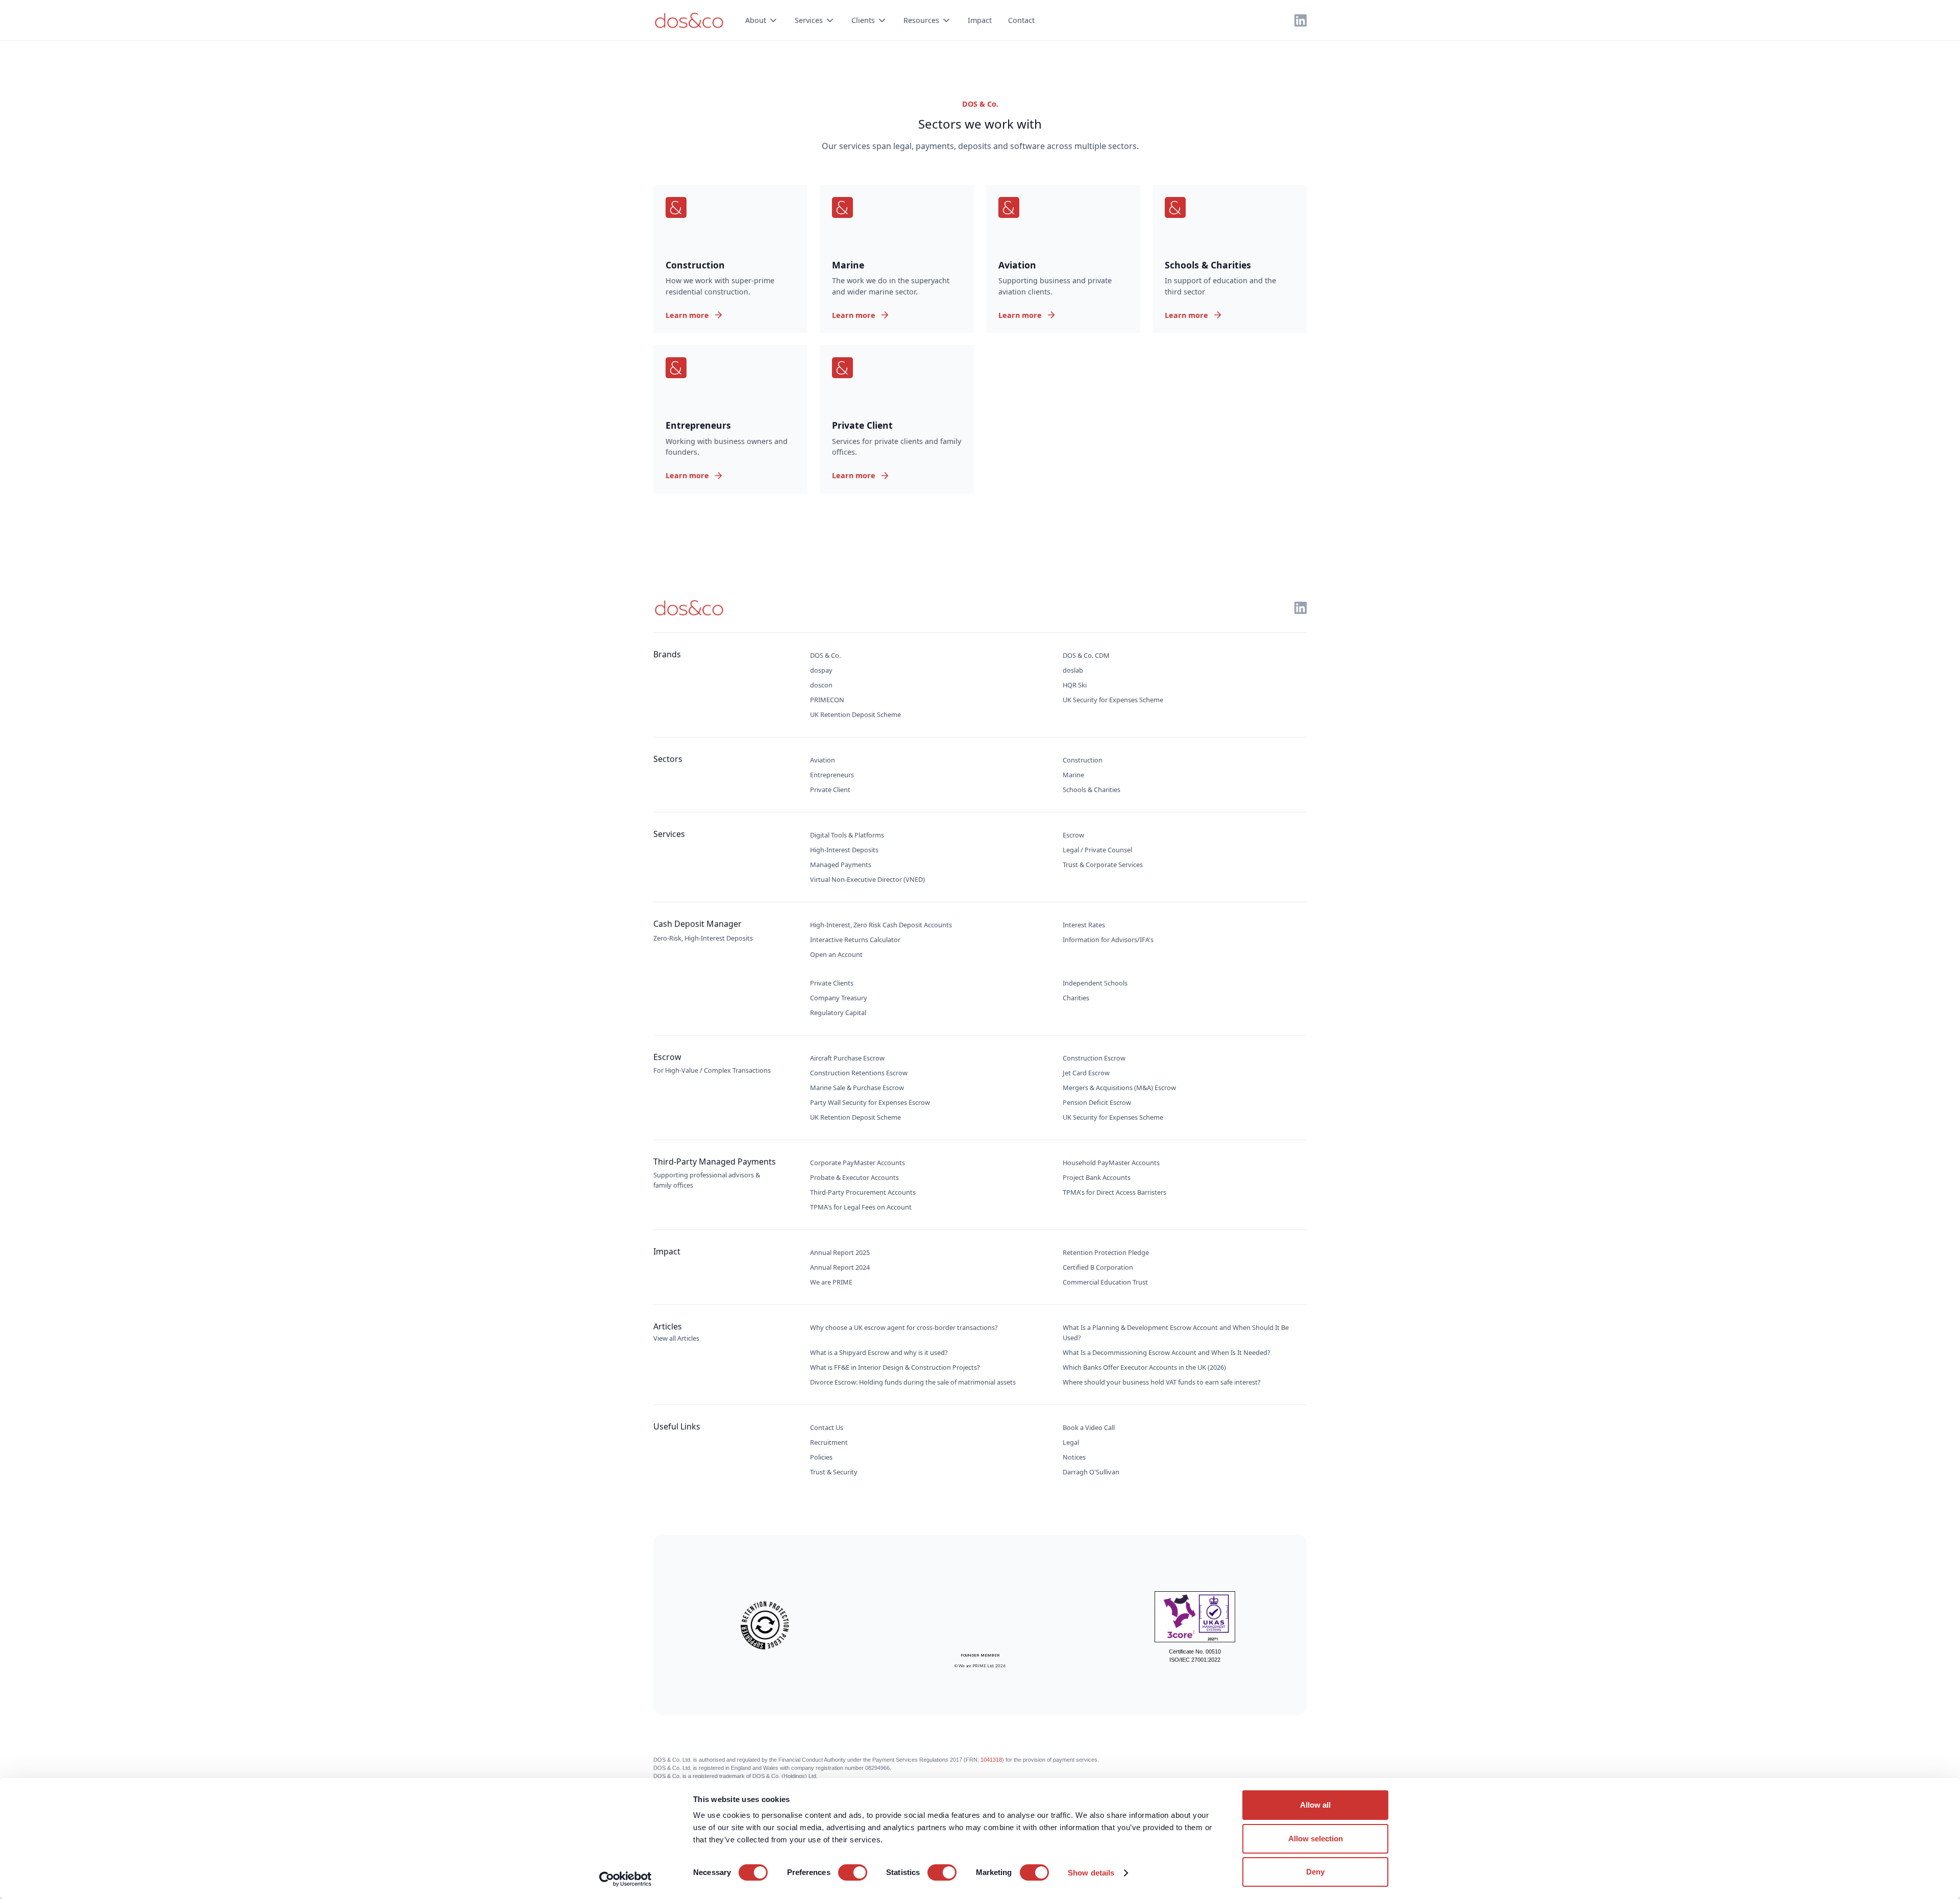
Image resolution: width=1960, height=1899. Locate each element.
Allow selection (1316, 1839)
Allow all (1315, 1805)
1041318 (991, 1760)
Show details (1091, 1873)
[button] (762, 20)
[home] (689, 20)
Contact (1021, 20)
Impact (980, 20)
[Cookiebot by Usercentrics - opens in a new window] (626, 1879)
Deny (1315, 1872)
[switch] (853, 1872)
